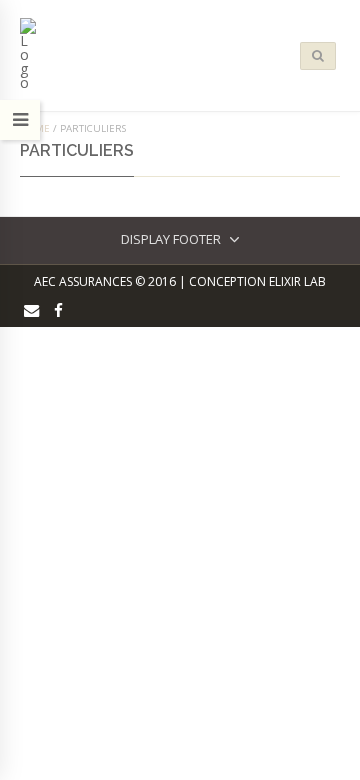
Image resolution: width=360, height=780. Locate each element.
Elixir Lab (297, 281)
